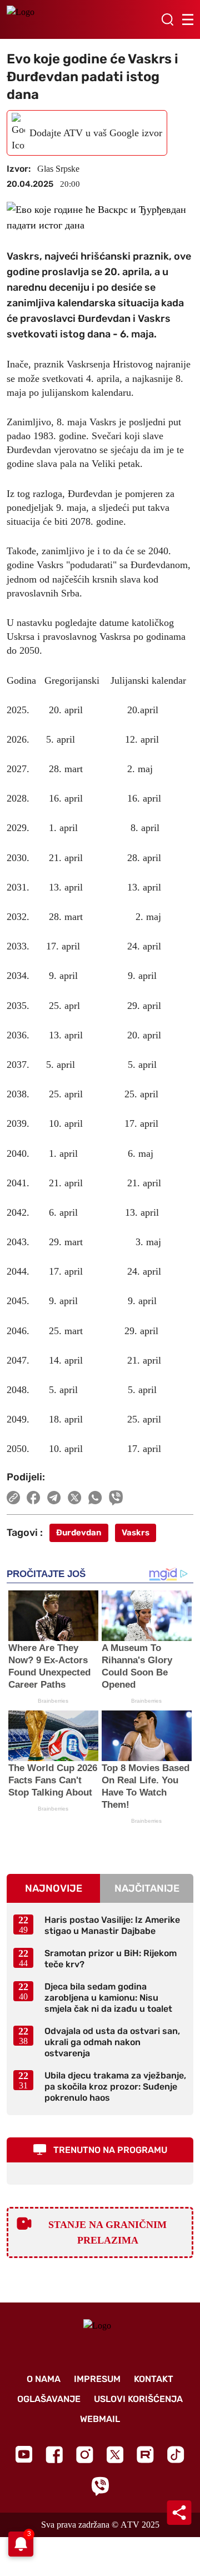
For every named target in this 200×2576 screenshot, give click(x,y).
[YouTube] (24, 2454)
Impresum (97, 2379)
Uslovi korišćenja (138, 2399)
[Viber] (100, 2486)
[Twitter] (115, 2455)
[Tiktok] (176, 2455)
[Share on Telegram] (54, 1498)
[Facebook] (54, 2455)
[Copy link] (13, 1498)
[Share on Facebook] (34, 1498)
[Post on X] (75, 1498)
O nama (44, 2379)
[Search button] (167, 19)
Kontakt (154, 2379)
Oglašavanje (49, 2399)
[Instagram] (85, 2455)
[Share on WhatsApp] (95, 1498)
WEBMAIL (100, 2419)
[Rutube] (145, 2455)
